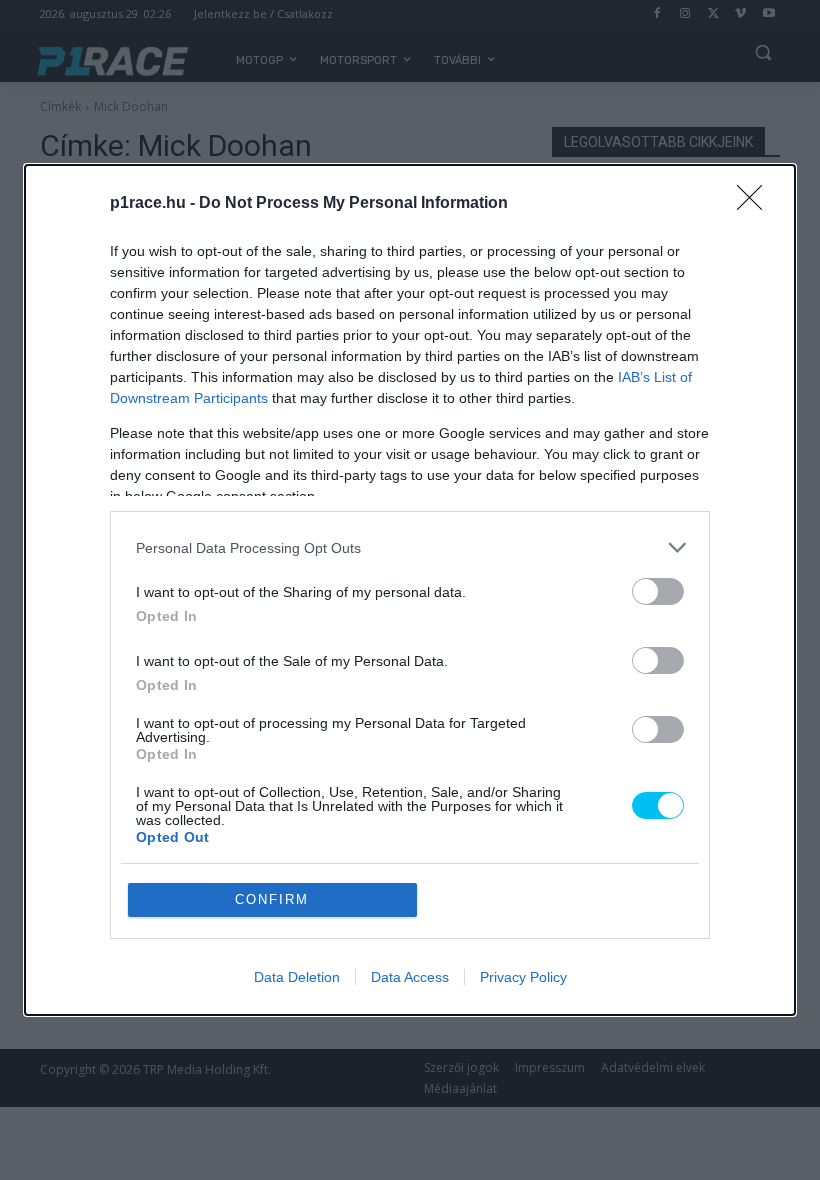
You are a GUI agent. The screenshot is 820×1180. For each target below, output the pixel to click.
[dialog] (410, 590)
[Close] (756, 204)
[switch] (658, 591)
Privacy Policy (523, 977)
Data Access (410, 977)
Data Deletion (297, 977)
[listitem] (410, 547)
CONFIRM (272, 899)
